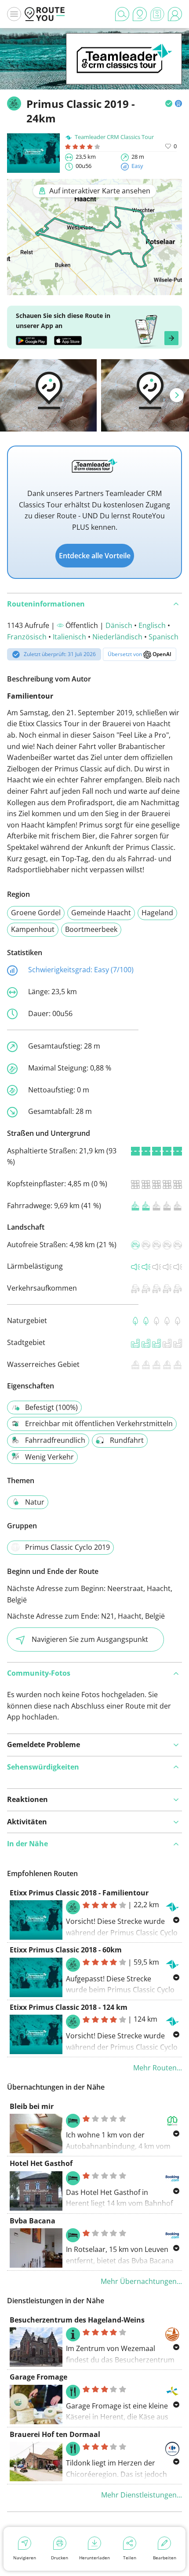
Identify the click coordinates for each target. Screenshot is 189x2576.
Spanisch (164, 637)
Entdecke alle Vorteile (95, 556)
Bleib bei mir (32, 2106)
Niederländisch (117, 637)
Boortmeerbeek (91, 929)
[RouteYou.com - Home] (45, 14)
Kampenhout (33, 929)
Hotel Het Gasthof (41, 2163)
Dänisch (119, 625)
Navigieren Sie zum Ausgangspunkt (90, 1639)
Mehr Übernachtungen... (141, 2281)
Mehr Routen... (158, 2068)
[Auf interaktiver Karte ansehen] (94, 289)
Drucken (60, 2558)
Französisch (27, 637)
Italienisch (69, 637)
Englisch (152, 625)
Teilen (130, 2558)
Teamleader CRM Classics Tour (114, 137)
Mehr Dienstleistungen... (142, 2495)
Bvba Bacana (33, 2221)
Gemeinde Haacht (101, 913)
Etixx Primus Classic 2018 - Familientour (79, 1893)
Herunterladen (94, 2558)
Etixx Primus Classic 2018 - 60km (66, 1950)
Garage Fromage (38, 2377)
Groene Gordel (36, 913)
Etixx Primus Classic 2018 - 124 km (69, 2007)
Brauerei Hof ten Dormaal (55, 2434)
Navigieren (25, 2558)
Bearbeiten (165, 2558)
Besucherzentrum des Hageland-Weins (77, 2320)
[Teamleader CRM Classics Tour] (124, 71)
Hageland (157, 913)
